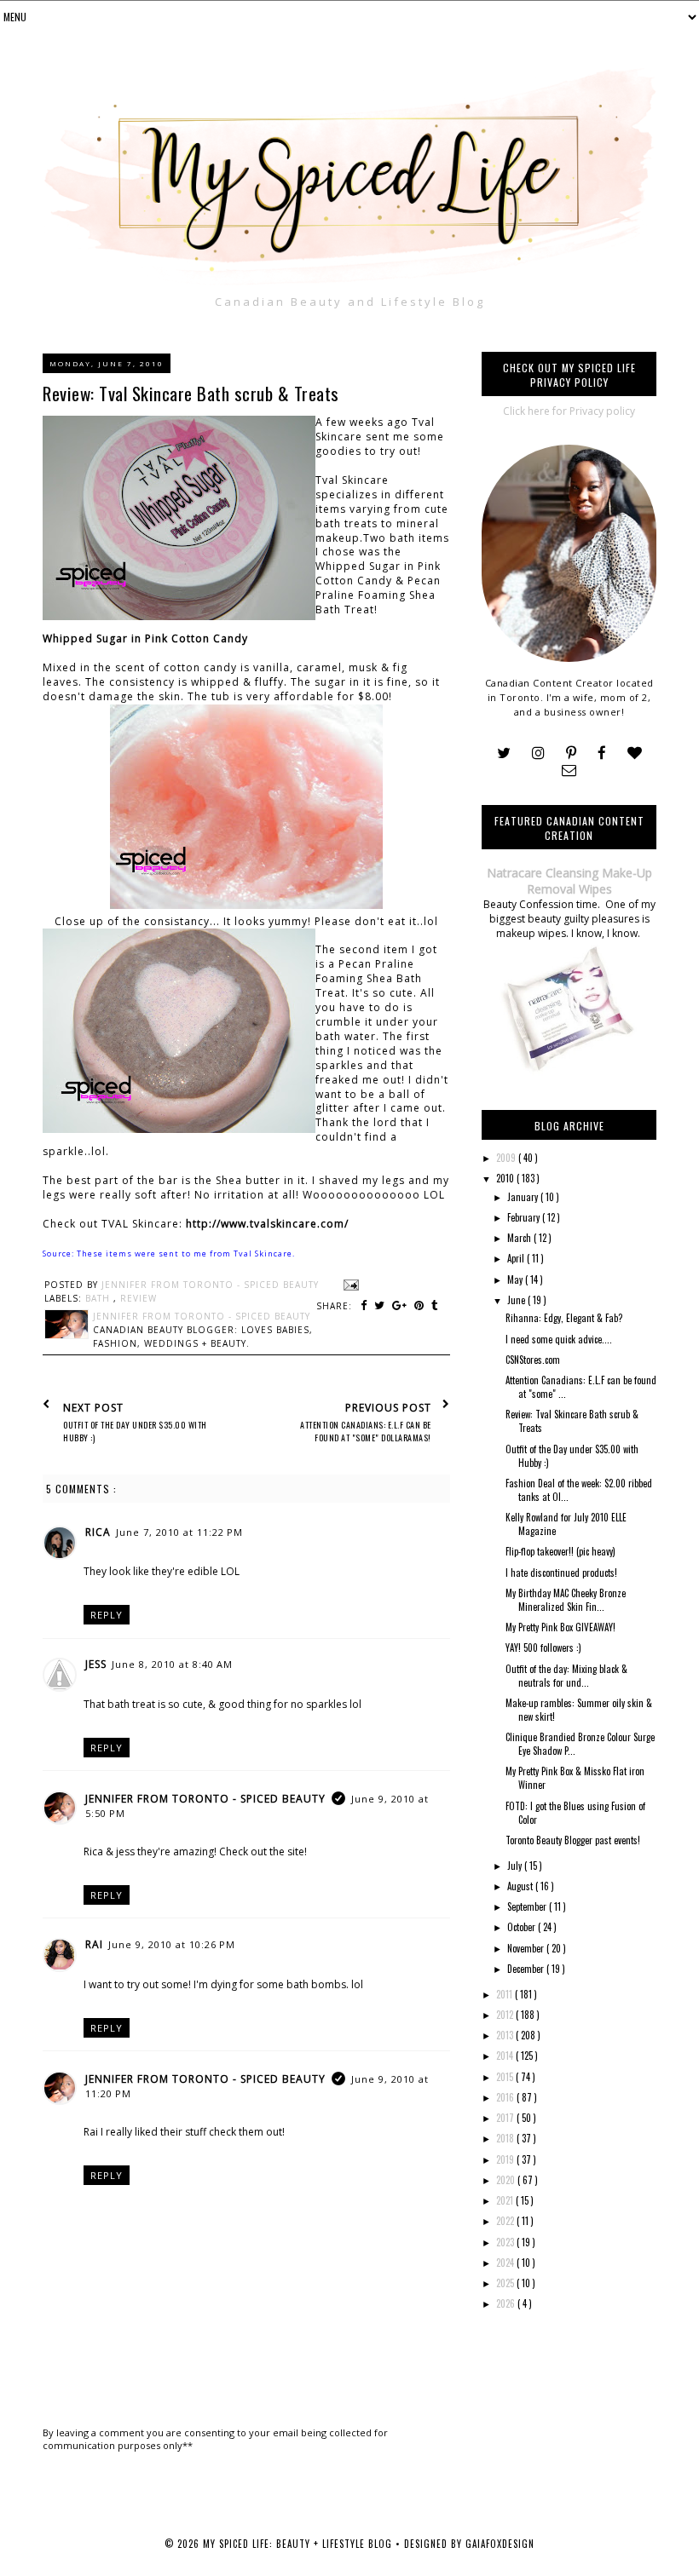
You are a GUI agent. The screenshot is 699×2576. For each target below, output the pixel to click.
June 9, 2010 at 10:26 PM (172, 1944)
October (523, 1927)
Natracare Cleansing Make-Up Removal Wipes (569, 881)
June (517, 1300)
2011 (505, 1994)
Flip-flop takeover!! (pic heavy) (560, 1551)
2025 (506, 2283)
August (521, 1886)
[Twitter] (504, 753)
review (139, 1298)
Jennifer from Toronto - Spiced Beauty (205, 1799)
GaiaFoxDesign (500, 2544)
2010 (506, 1178)
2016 (506, 2097)
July (516, 1866)
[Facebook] (602, 753)
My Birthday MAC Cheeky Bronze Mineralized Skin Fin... (566, 1600)
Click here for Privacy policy (569, 411)
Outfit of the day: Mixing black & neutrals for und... (566, 1676)
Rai (94, 1944)
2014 (506, 2056)
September (528, 1906)
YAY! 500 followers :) (543, 1647)
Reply (107, 1615)
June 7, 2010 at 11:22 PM (179, 1532)
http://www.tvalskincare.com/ (267, 1224)
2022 (506, 2221)
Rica (98, 1532)
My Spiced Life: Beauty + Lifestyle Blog (299, 2544)
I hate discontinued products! (561, 1573)
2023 (506, 2242)
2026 (507, 2303)
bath (99, 1298)
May (516, 1279)
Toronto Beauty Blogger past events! (573, 1840)
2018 (506, 2138)
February (525, 1217)
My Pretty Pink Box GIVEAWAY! (560, 1627)
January (524, 1197)
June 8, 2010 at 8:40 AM (172, 1664)
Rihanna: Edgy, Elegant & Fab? (564, 1318)
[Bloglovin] (635, 753)
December (527, 1969)
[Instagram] (538, 753)
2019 (506, 2159)
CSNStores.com (533, 1360)
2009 (507, 1158)
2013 (506, 2035)
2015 (506, 2077)
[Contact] (569, 770)
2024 (506, 2263)
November (527, 1948)
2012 (506, 2015)
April (517, 1258)
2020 (507, 2180)
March (520, 1238)
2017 (506, 2118)
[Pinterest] (571, 753)
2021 (506, 2200)
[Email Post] (349, 1285)
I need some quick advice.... (559, 1339)
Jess (96, 1664)
